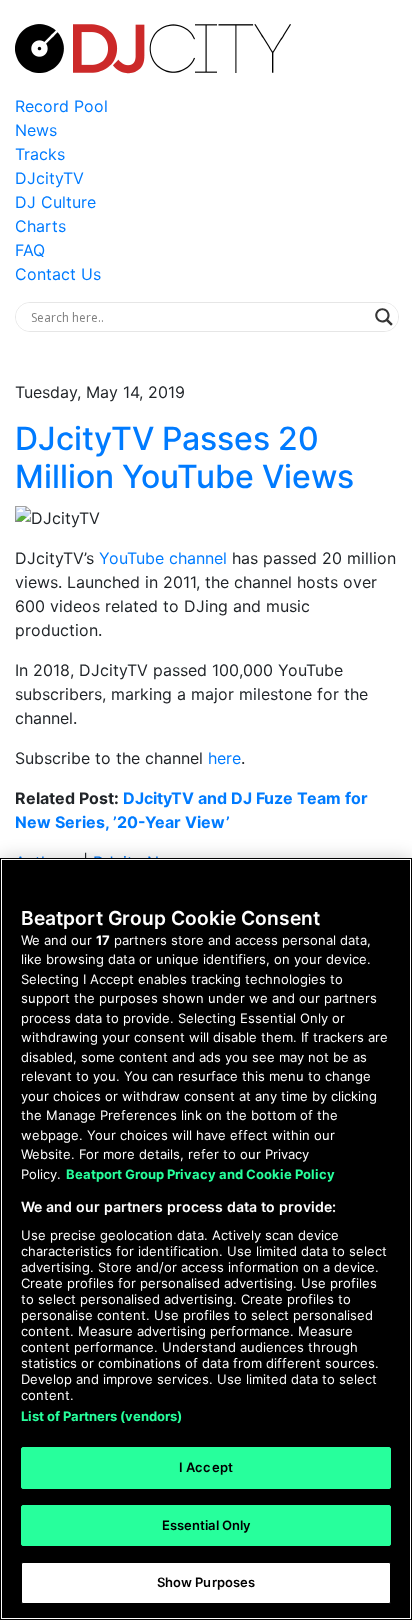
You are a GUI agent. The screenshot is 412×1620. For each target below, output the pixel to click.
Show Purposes (206, 1582)
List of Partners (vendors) (101, 1416)
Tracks (40, 154)
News (36, 130)
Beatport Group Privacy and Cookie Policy (200, 1174)
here (224, 758)
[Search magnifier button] (384, 317)
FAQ (30, 250)
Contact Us (58, 274)
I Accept (206, 1467)
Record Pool (61, 106)
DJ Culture (55, 202)
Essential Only (206, 1525)
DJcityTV (49, 178)
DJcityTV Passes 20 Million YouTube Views (184, 457)
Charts (40, 226)
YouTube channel (163, 558)
